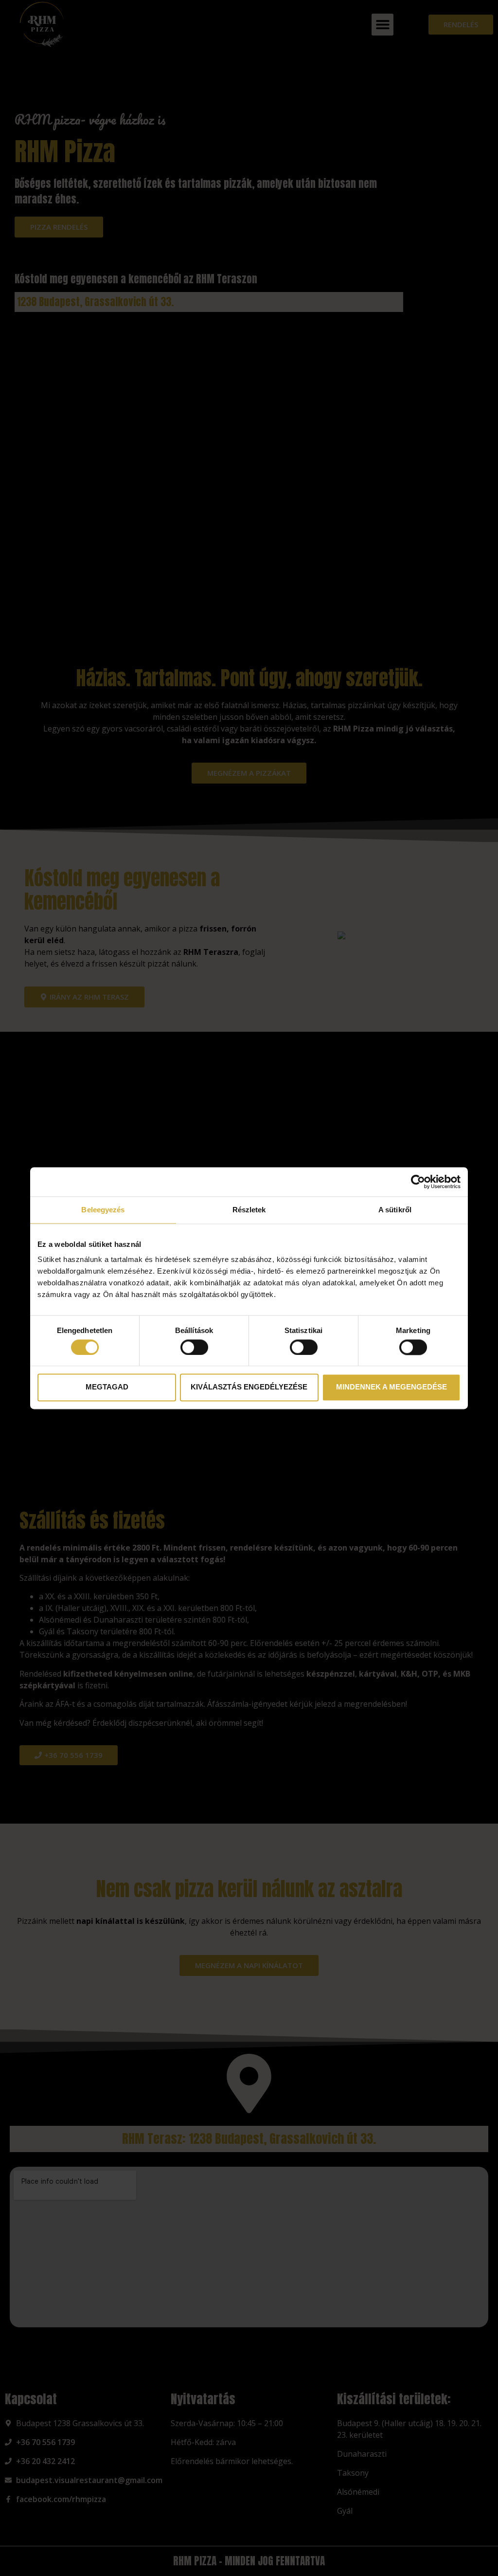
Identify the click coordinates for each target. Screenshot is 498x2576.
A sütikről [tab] (395, 1210)
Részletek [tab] (249, 1210)
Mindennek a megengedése (391, 1387)
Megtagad (107, 1387)
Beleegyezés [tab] (103, 1210)
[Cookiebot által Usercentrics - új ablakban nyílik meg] (418, 1182)
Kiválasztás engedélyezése (249, 1387)
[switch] (194, 1347)
